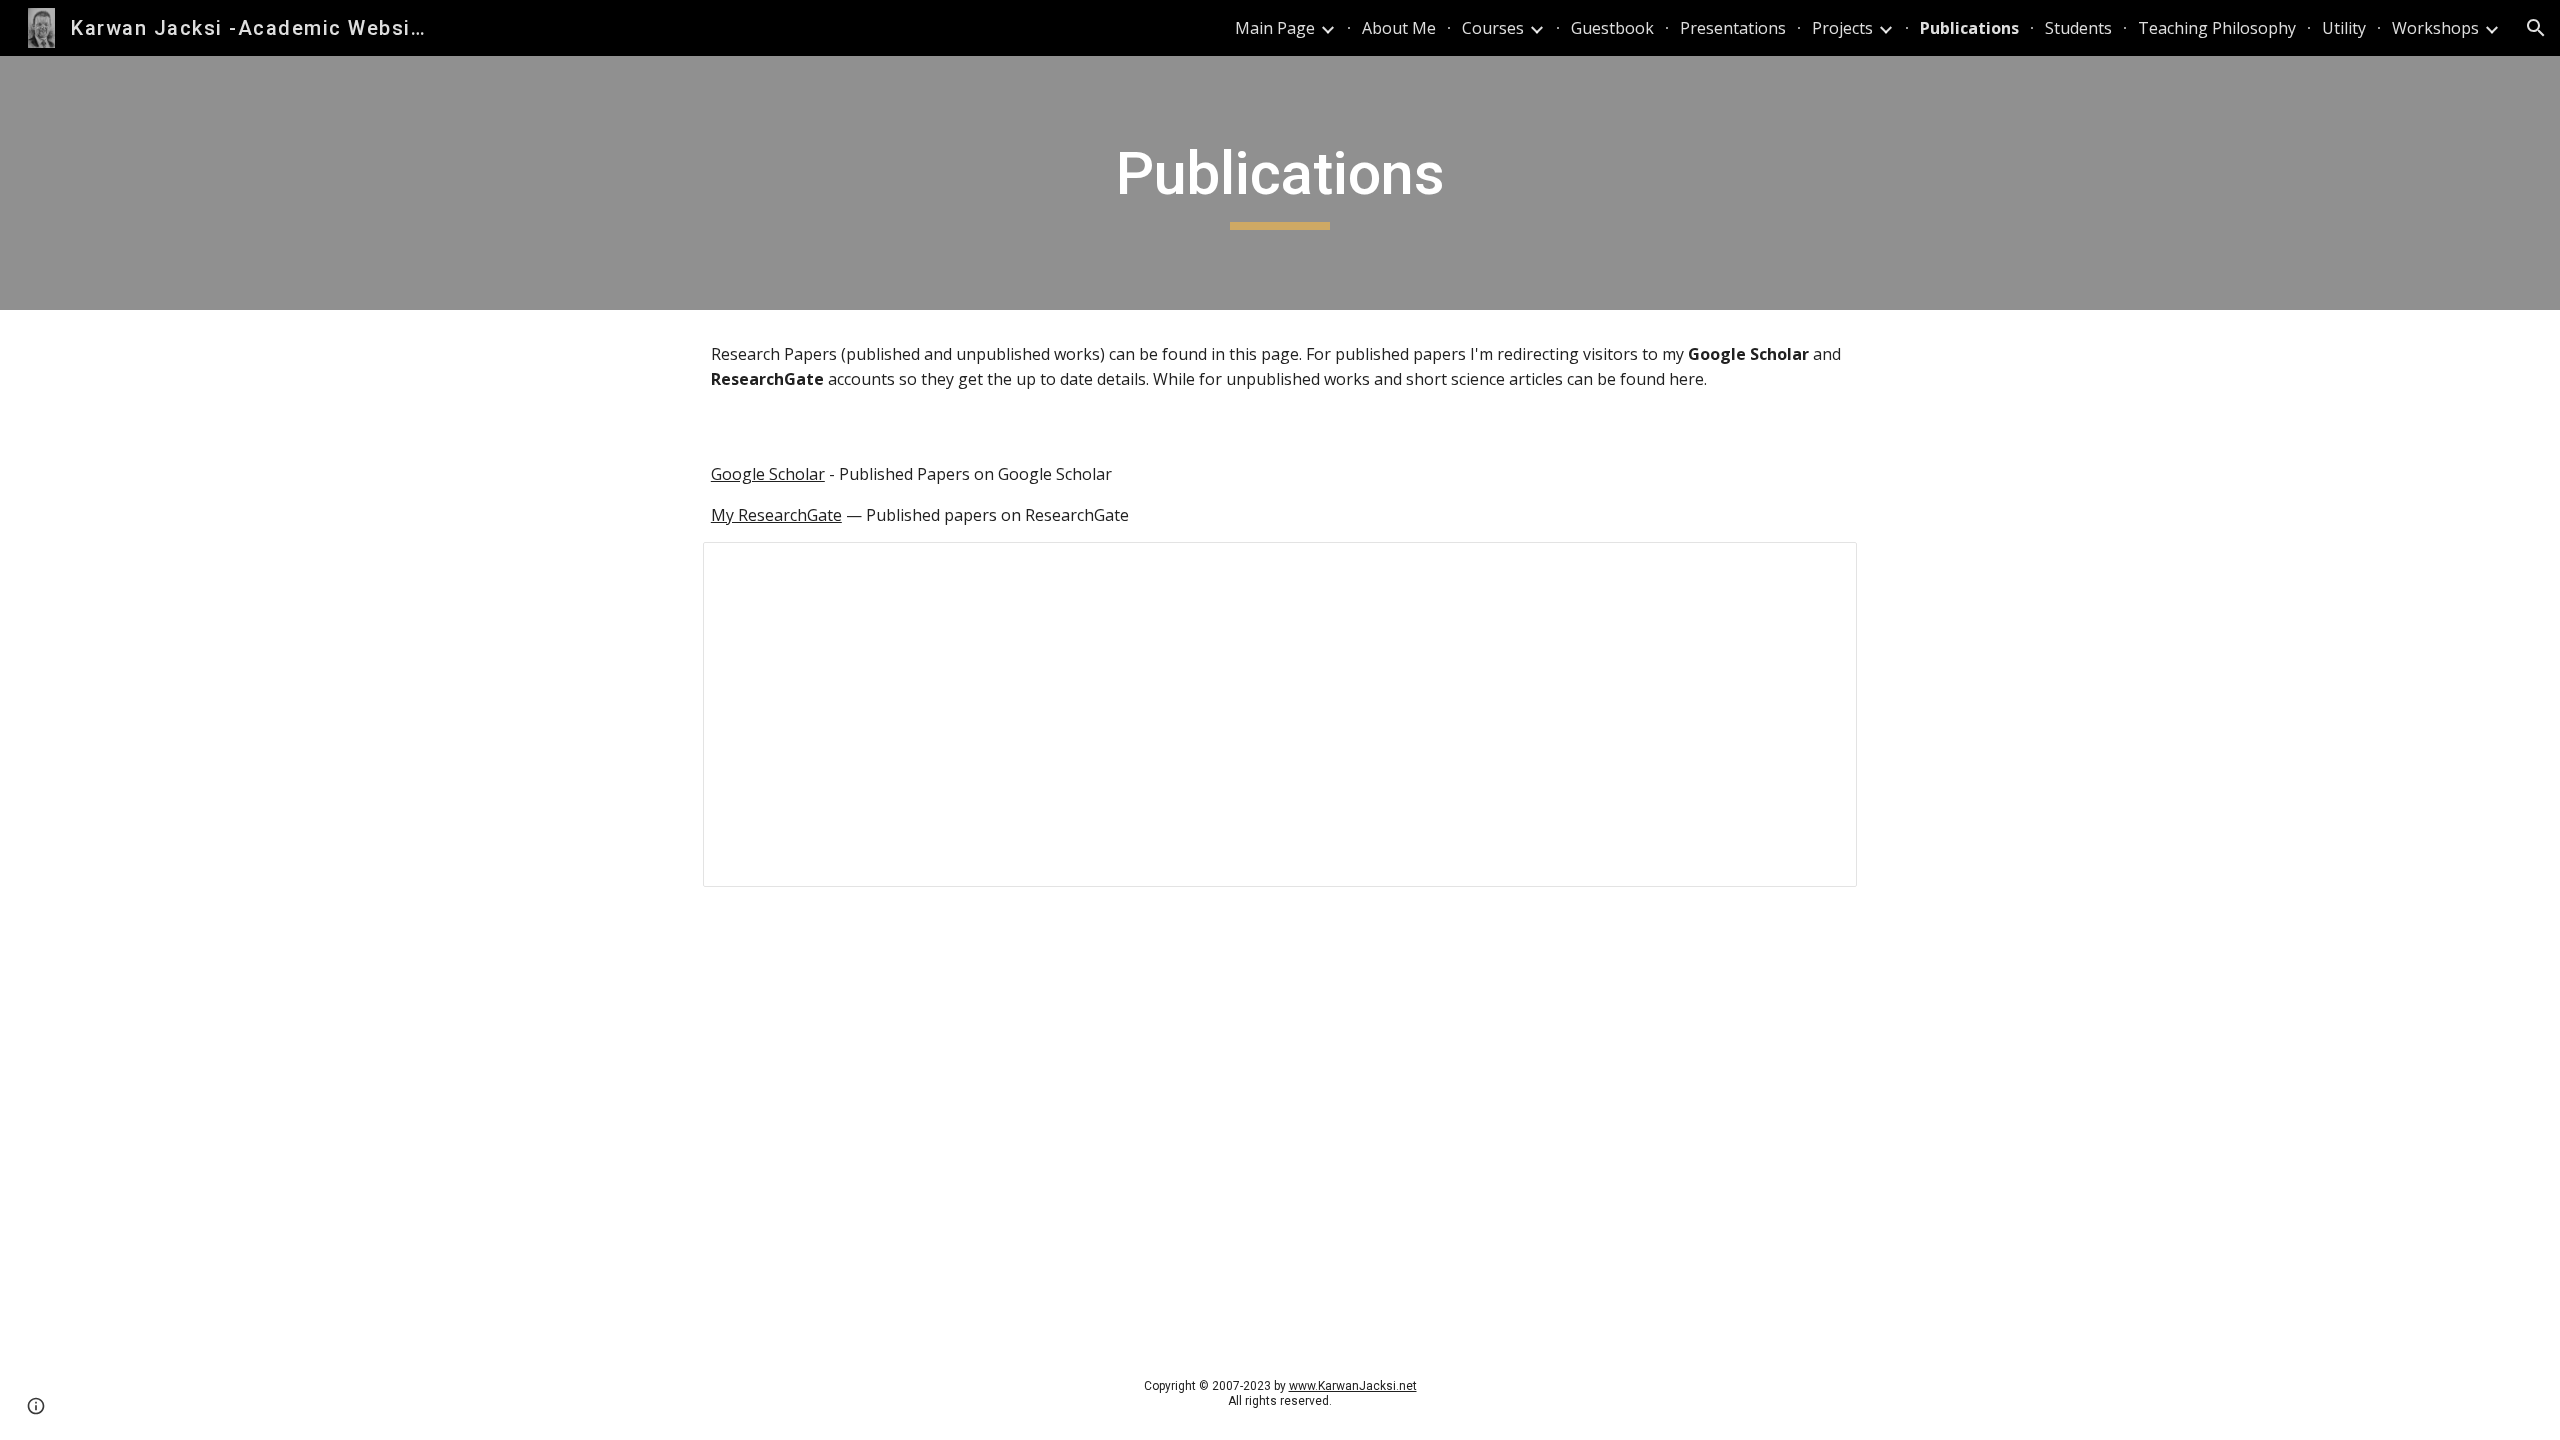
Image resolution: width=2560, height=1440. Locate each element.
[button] (2536, 28)
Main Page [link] (1275, 28)
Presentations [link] (1733, 28)
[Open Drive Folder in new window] (1819, 568)
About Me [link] (1399, 28)
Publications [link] (1969, 28)
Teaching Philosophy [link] (2217, 28)
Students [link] (2078, 28)
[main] (1280, 183)
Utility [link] (2344, 28)
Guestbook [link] (1612, 28)
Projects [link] (1842, 28)
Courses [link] (1493, 28)
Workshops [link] (2435, 28)
